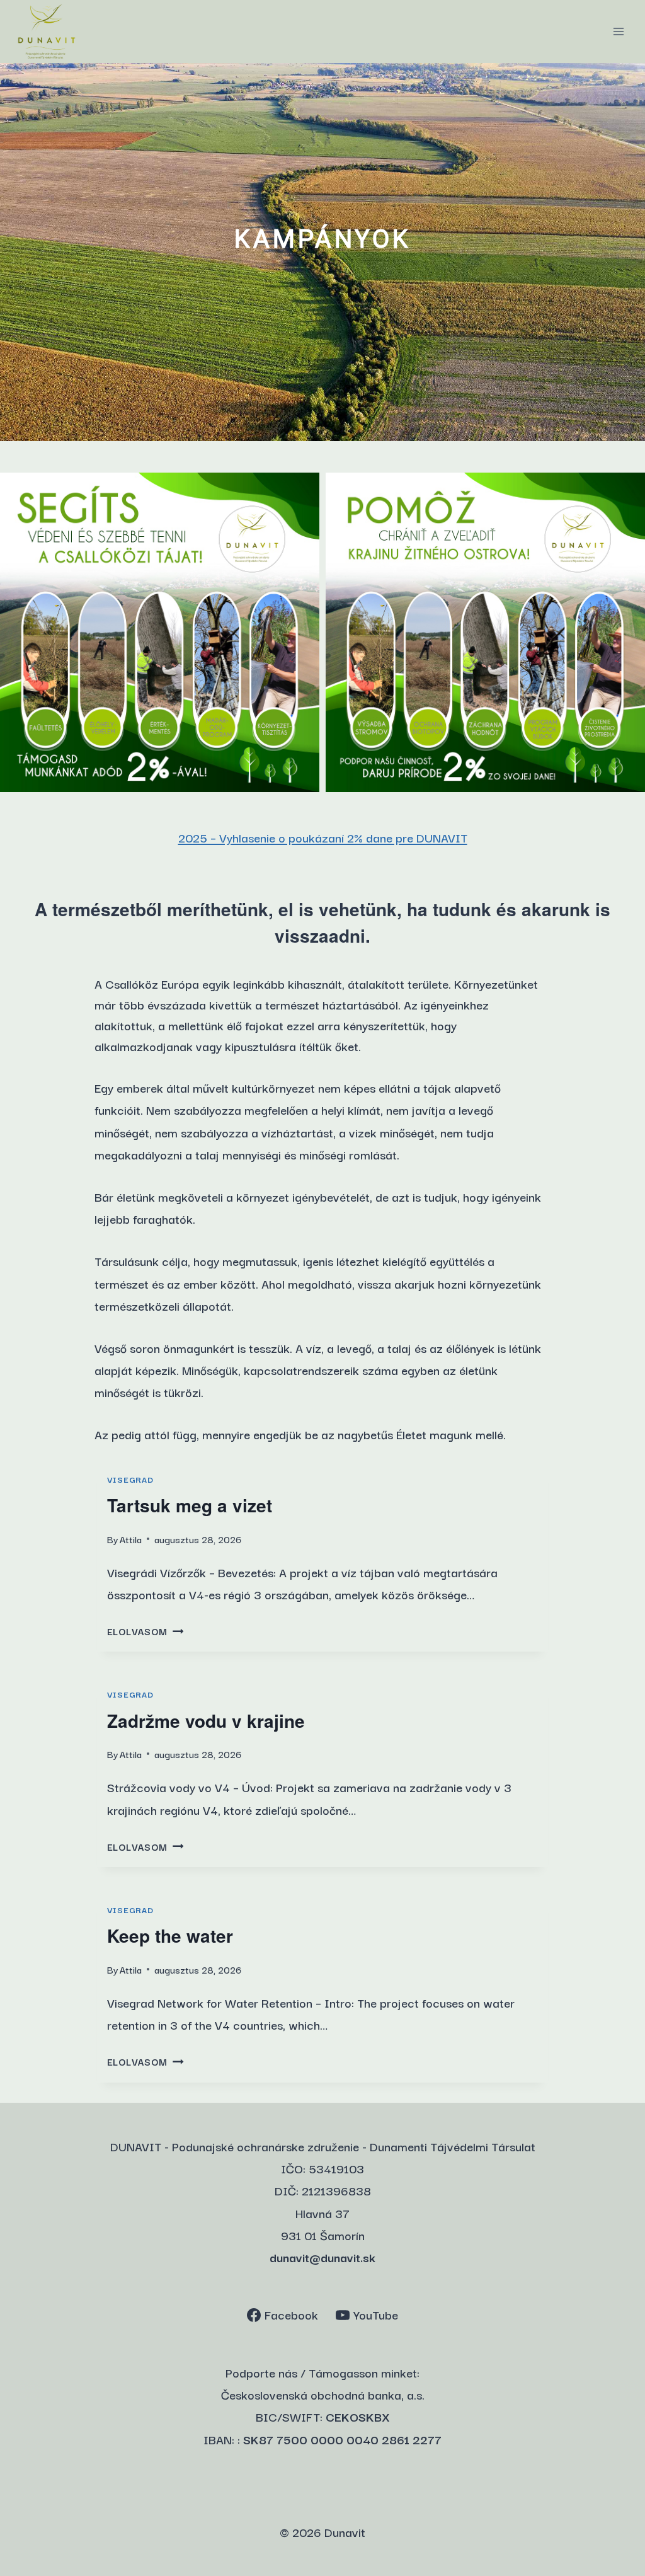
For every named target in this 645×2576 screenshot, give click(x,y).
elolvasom (141, 1631)
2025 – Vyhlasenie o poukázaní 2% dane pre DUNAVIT (323, 837)
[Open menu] (618, 31)
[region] (322, 252)
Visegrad (130, 1479)
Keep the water (170, 1935)
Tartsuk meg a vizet (190, 1505)
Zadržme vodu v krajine (206, 1721)
